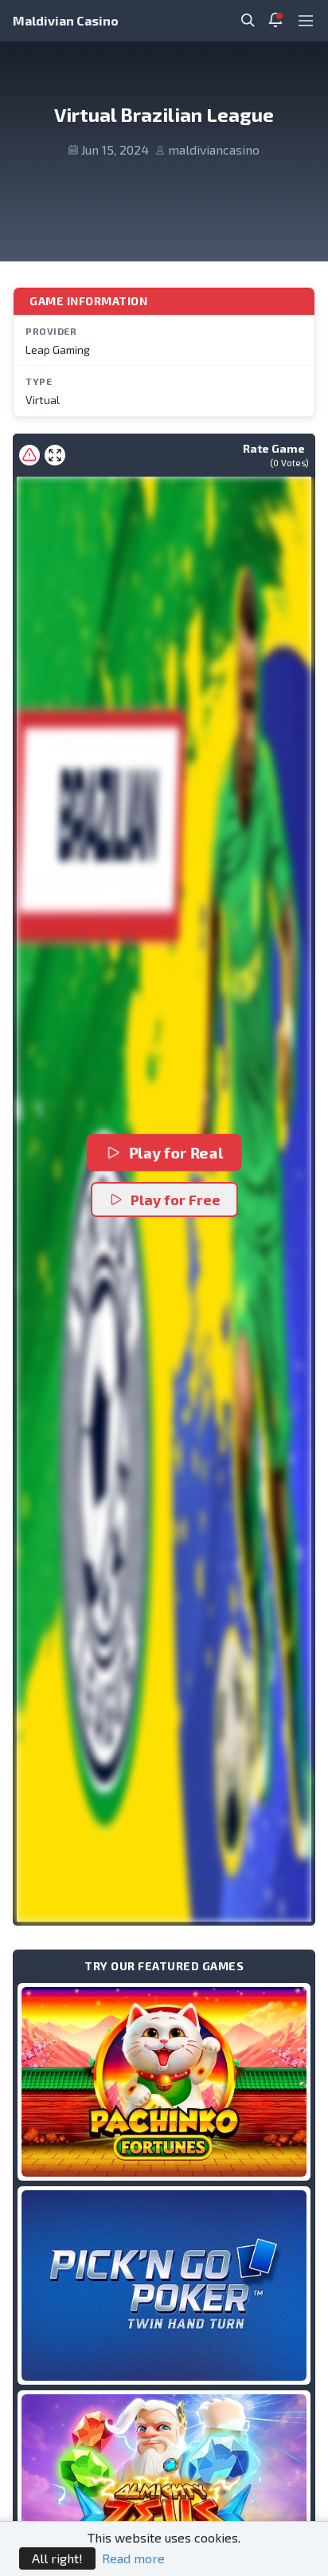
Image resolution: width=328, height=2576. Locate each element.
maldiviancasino (214, 149)
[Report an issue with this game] (29, 455)
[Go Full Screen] (55, 455)
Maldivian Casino (66, 20)
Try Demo (164, 2081)
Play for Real (176, 1152)
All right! (57, 2558)
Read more (133, 2558)
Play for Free (176, 1200)
